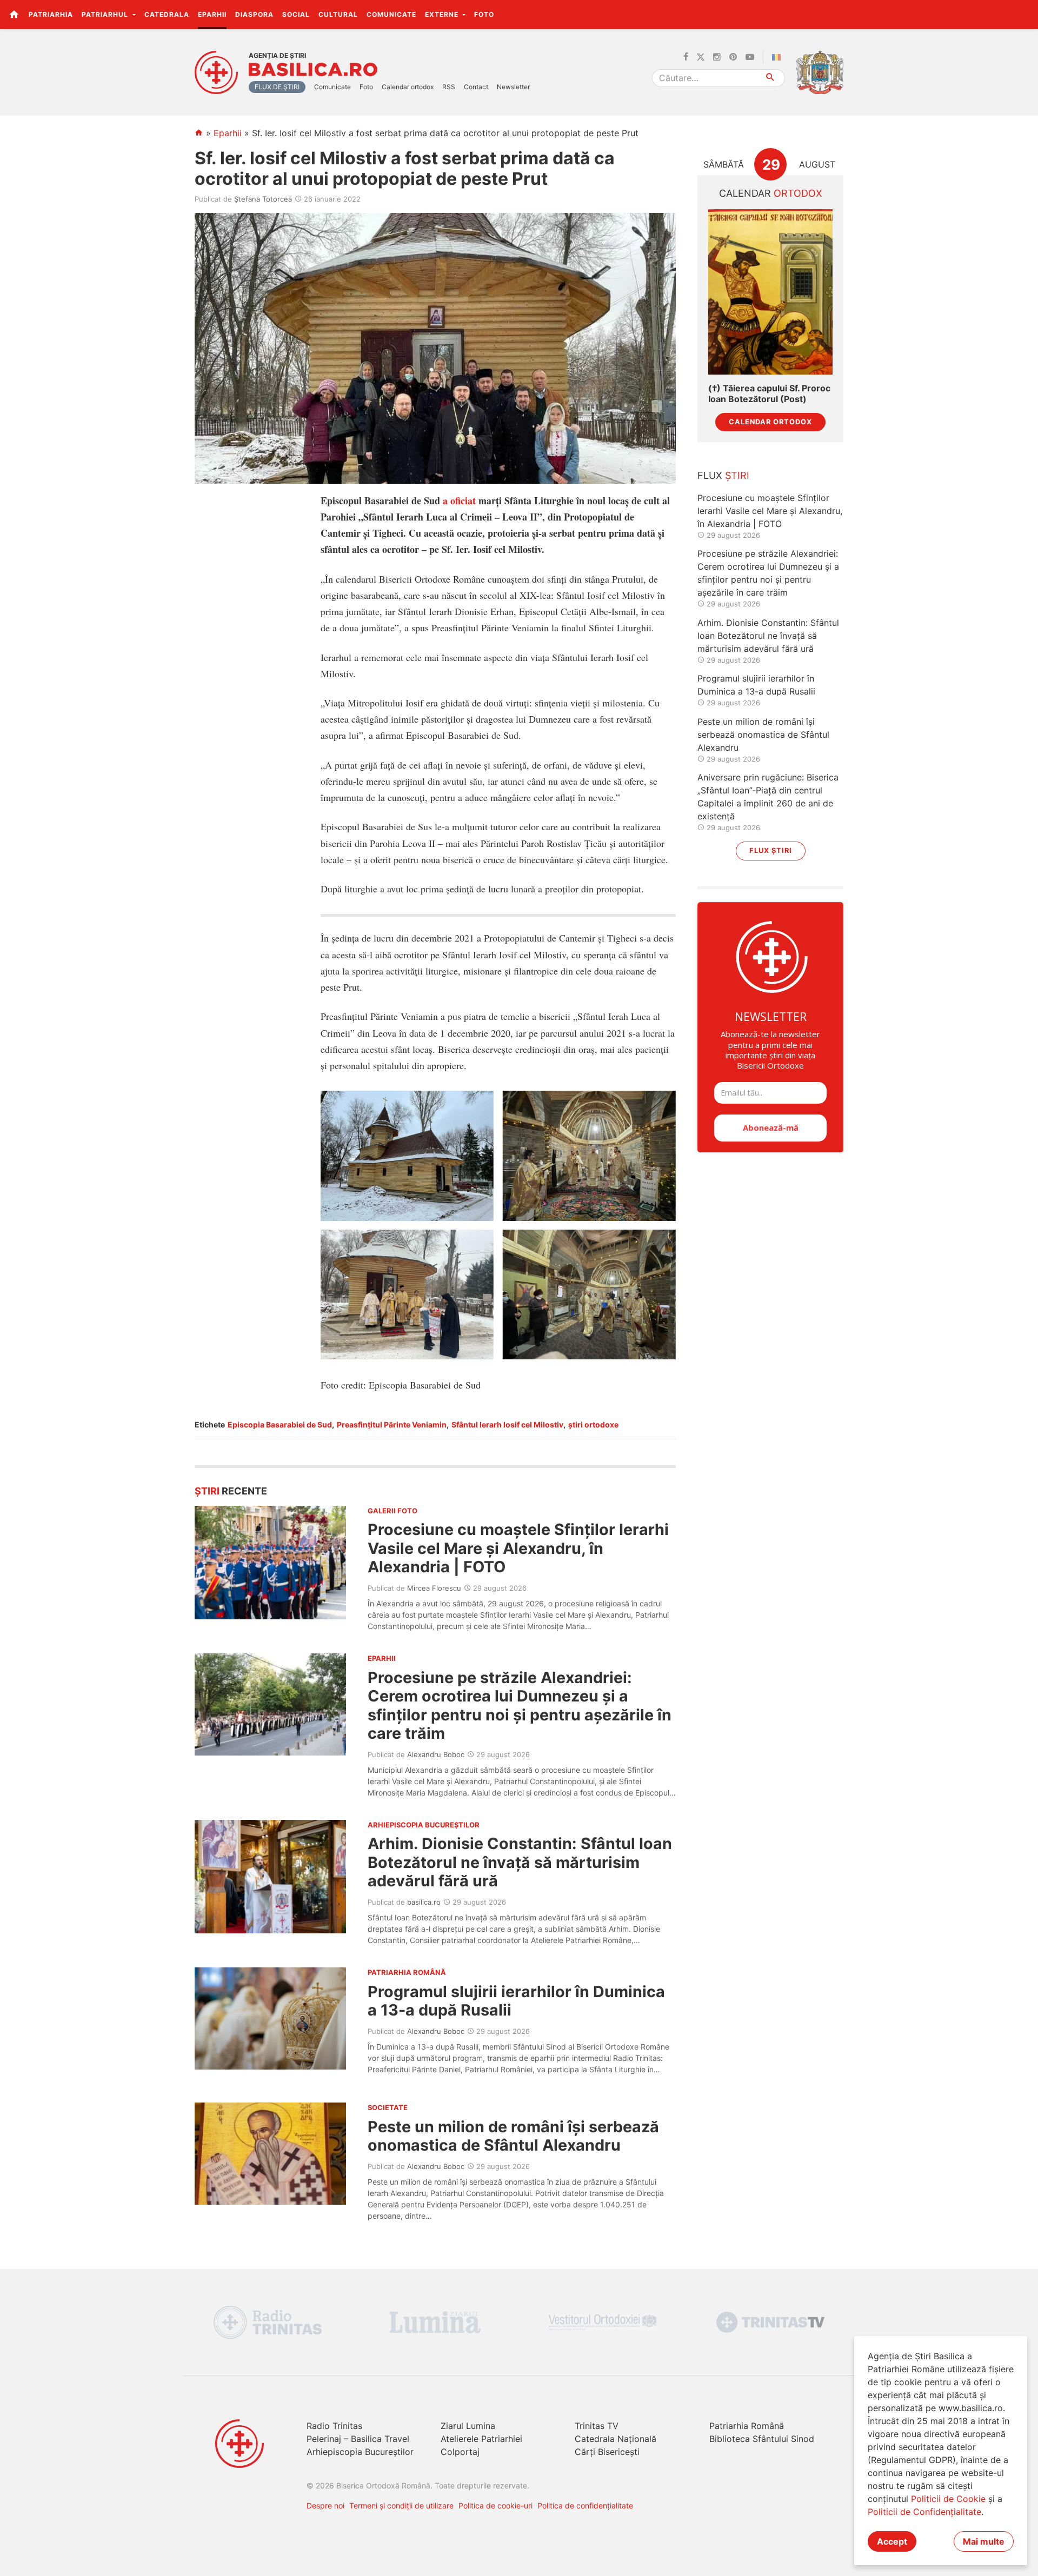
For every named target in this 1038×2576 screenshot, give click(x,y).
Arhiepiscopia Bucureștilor (360, 2452)
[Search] (771, 78)
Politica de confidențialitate (585, 2505)
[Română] (778, 57)
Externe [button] (443, 14)
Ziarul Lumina (468, 2426)
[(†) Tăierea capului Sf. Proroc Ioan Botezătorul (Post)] (770, 292)
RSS (449, 87)
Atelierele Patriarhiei (481, 2439)
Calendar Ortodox (770, 422)
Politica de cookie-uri (495, 2505)
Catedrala (167, 14)
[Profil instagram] (717, 57)
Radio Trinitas (334, 2426)
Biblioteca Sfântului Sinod (762, 2439)
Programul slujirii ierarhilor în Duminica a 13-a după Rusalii (516, 2001)
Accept (892, 2541)
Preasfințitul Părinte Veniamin (392, 1424)
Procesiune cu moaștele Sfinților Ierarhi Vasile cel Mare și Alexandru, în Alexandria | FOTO (518, 1548)
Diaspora (254, 14)
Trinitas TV (597, 2426)
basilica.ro (424, 1902)
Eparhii (212, 14)
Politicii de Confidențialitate (924, 2512)
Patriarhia (51, 14)
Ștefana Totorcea (263, 199)
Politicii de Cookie (948, 2499)
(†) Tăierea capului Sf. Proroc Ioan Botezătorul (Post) (769, 393)
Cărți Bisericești (607, 2452)
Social (296, 14)
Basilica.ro (313, 70)
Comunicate (391, 14)
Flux (723, 475)
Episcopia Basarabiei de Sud (280, 1424)
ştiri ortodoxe (593, 1424)
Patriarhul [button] (106, 14)
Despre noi (325, 2505)
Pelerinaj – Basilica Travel (358, 2439)
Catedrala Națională (616, 2439)
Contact (476, 87)
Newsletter (513, 87)
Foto (484, 14)
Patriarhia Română (747, 2426)
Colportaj (460, 2452)
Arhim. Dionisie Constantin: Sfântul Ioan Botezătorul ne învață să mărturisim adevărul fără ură (520, 1862)
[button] (1024, 14)
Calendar (771, 193)
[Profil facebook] (686, 57)
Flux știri (771, 850)
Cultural (338, 14)
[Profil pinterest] (733, 57)
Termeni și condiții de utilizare (401, 2505)
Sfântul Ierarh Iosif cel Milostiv (507, 1424)
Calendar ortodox (408, 87)
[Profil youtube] (750, 57)
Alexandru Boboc (436, 1754)
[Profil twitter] (701, 57)
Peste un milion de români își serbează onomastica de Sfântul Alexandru (513, 2136)
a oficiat (459, 500)
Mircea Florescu (434, 1588)
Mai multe (984, 2541)
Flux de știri (277, 87)
